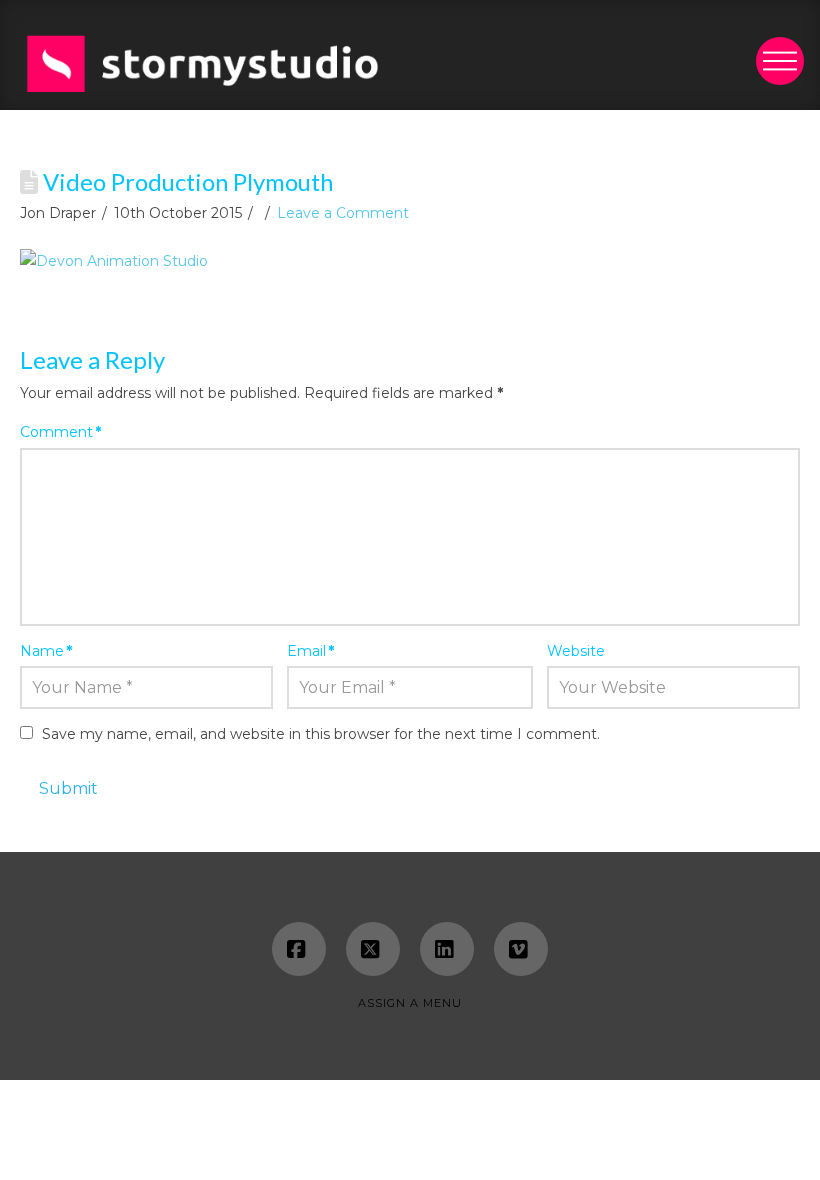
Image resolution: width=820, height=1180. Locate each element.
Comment (60, 432)
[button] (780, 61)
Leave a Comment (343, 213)
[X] (373, 949)
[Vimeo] (521, 949)
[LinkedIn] (447, 949)
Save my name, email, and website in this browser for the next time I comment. (321, 734)
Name (46, 651)
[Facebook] (299, 949)
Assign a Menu (410, 1003)
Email (310, 651)
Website (576, 651)
